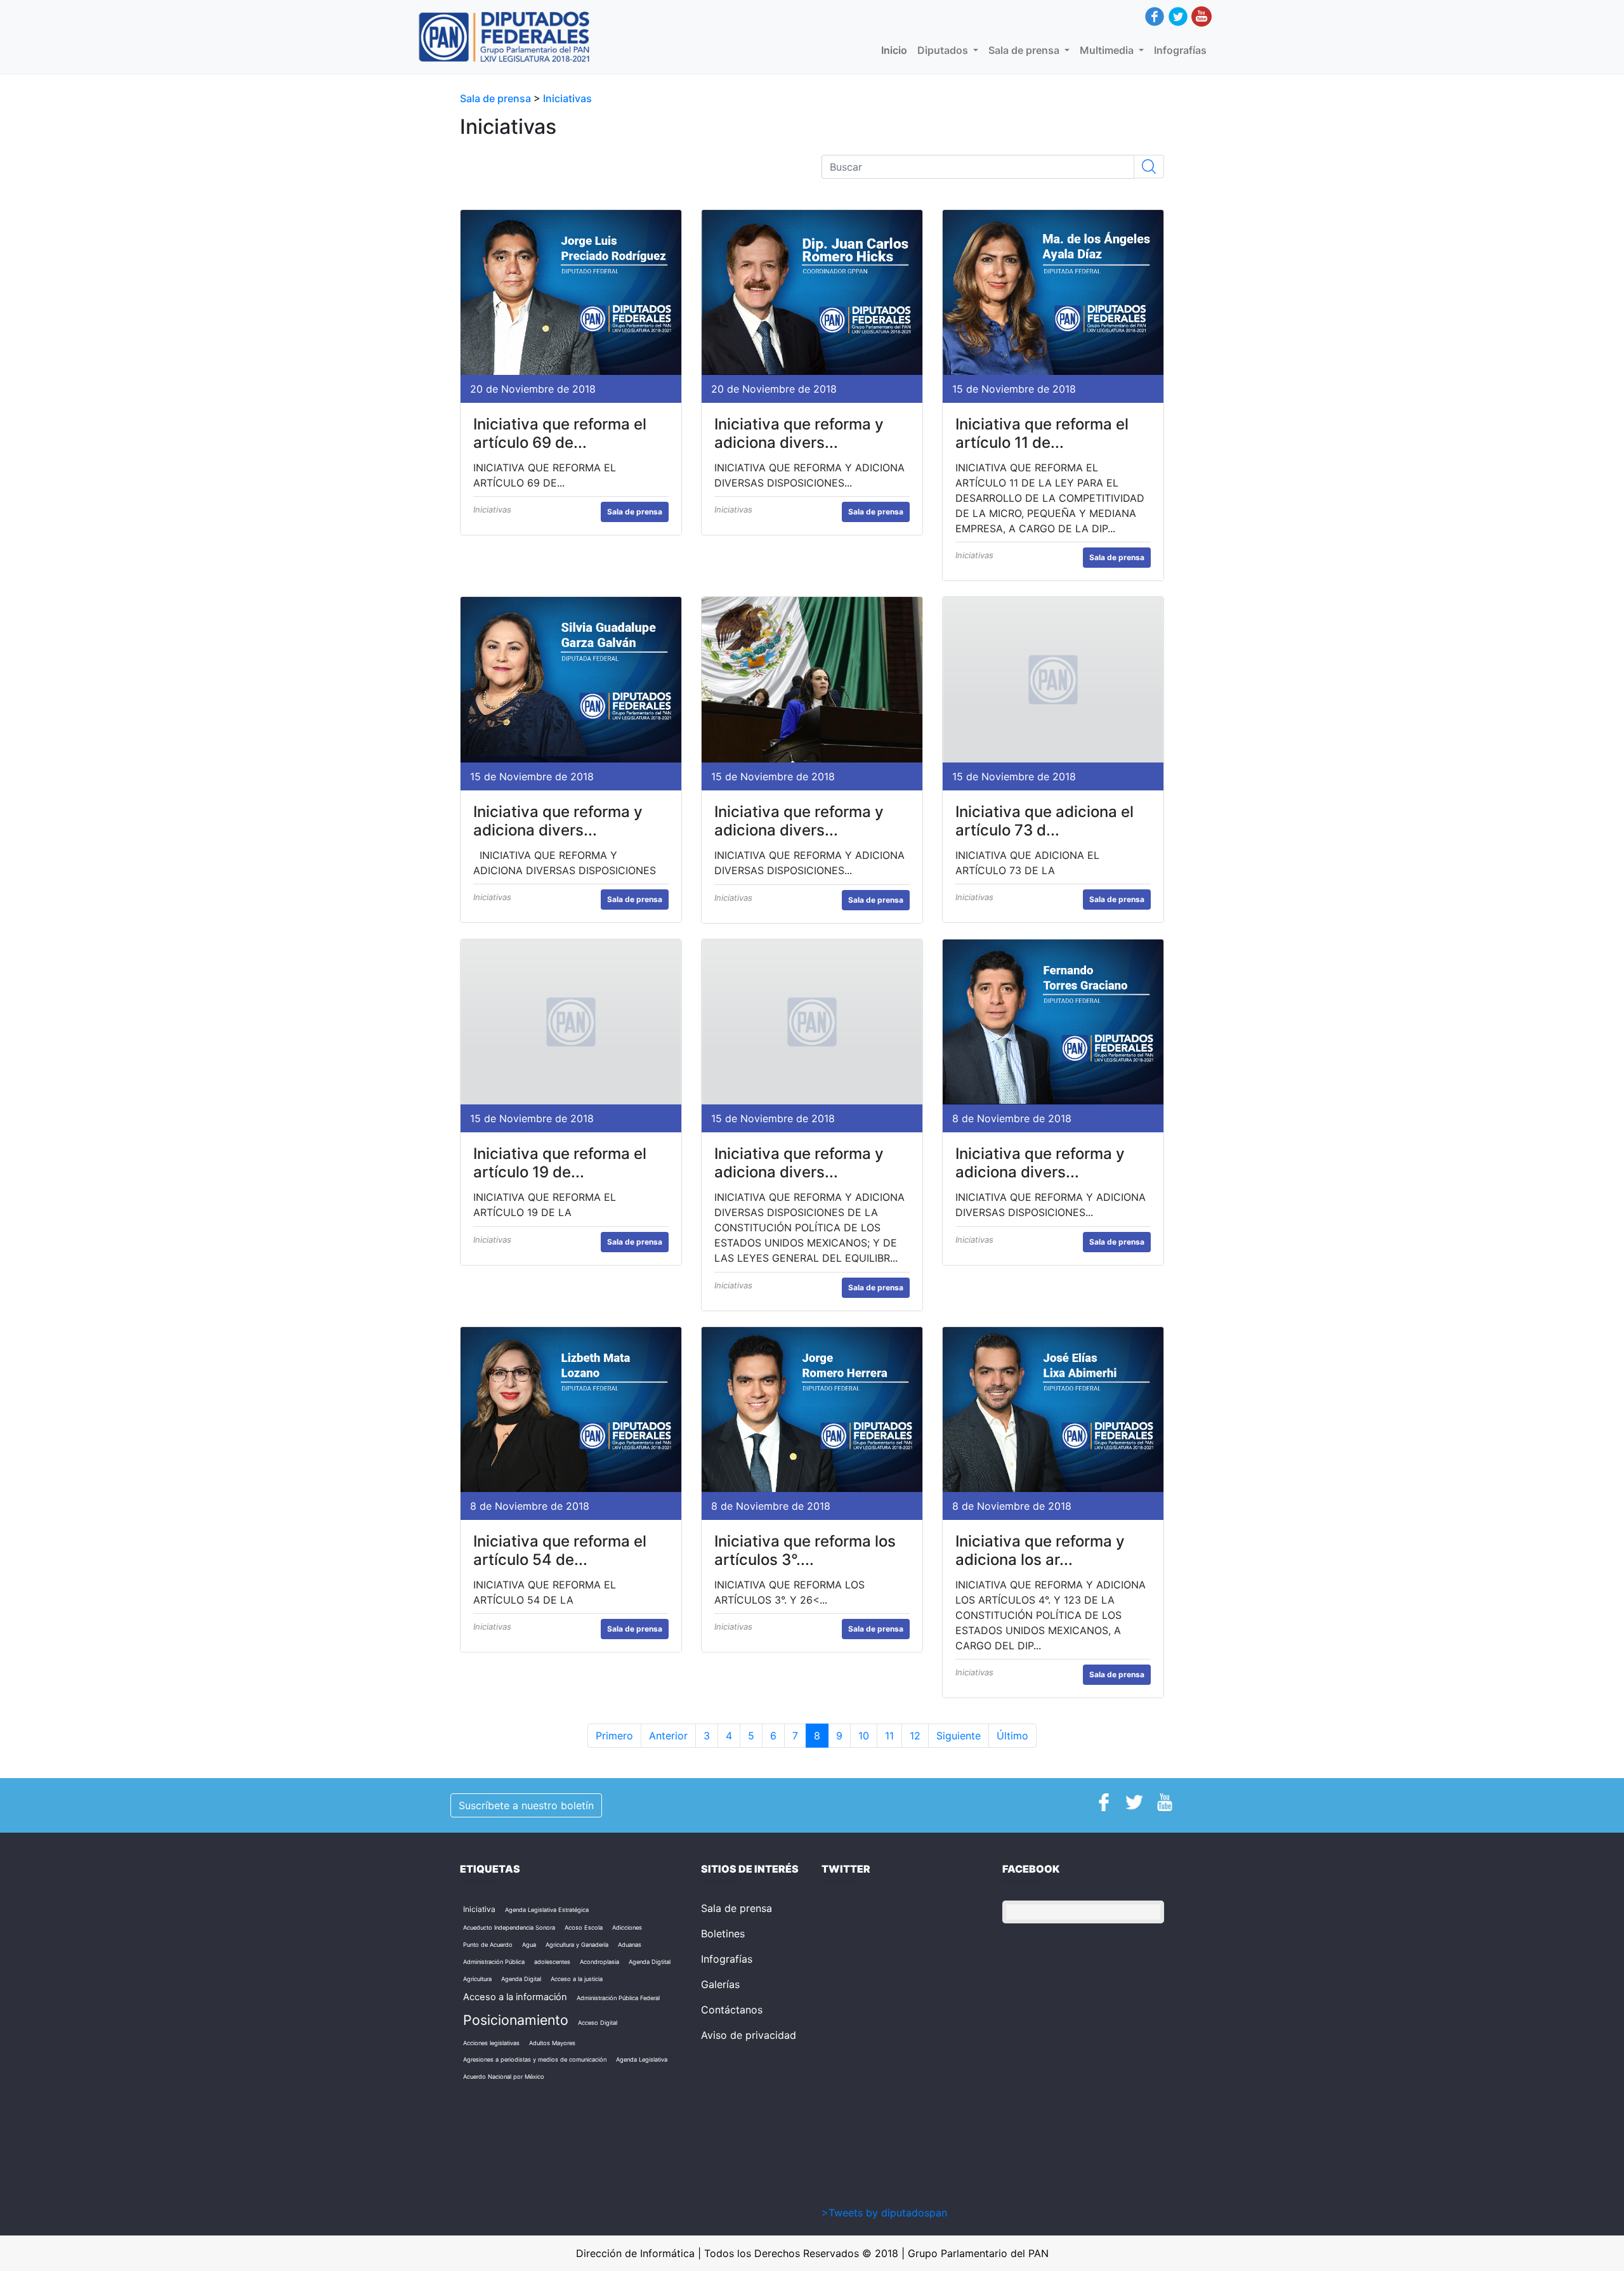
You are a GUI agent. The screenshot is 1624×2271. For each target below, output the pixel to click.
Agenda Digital (521, 1979)
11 (889, 1736)
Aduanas (630, 1945)
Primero (614, 1736)
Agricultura (477, 1979)
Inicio (897, 50)
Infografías (1180, 50)
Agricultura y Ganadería (577, 1945)
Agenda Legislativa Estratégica (547, 1910)
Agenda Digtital (650, 1962)
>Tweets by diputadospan (884, 2213)
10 (864, 1736)
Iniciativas (567, 98)
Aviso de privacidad (749, 2035)
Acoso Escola (584, 1927)
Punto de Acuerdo (488, 1945)
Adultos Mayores (552, 2043)
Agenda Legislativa (642, 2059)
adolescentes (552, 1962)
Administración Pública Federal (618, 1998)
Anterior (668, 1736)
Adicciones (627, 1927)
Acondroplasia (599, 1962)
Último (1012, 1736)
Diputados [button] (944, 50)
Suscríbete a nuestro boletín (526, 1805)
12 (915, 1736)
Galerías (720, 1984)
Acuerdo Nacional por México (504, 2077)
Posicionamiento (516, 2020)
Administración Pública (494, 1962)
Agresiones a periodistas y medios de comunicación (535, 2059)
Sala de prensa (497, 98)
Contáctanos (732, 2010)
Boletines (723, 1934)
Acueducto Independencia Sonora (509, 1927)
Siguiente (959, 1736)
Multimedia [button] (1108, 50)
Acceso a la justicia (577, 1979)
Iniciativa (479, 1909)
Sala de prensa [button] (1025, 50)
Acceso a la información (515, 1997)
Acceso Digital (598, 2023)
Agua (529, 1945)
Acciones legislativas (491, 2043)
